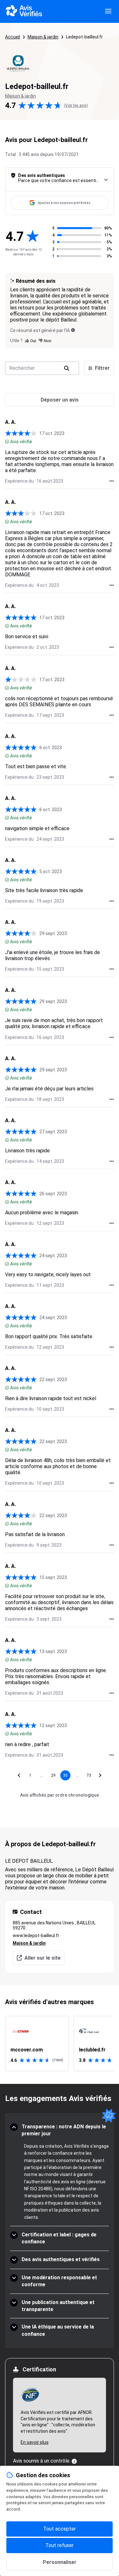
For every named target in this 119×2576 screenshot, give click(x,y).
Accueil (13, 37)
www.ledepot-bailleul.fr (36, 1935)
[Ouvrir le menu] (108, 11)
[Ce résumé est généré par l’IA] (73, 330)
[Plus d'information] (74, 2461)
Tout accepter (60, 2529)
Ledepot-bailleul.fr (84, 37)
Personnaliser (60, 2562)
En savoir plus (35, 2442)
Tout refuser (60, 2545)
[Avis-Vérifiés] (24, 11)
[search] (67, 368)
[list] (60, 2044)
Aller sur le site (43, 1958)
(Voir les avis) (76, 105)
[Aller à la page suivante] (100, 1775)
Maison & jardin (43, 37)
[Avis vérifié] (7, 442)
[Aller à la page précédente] (19, 1775)
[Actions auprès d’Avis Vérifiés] (112, 481)
